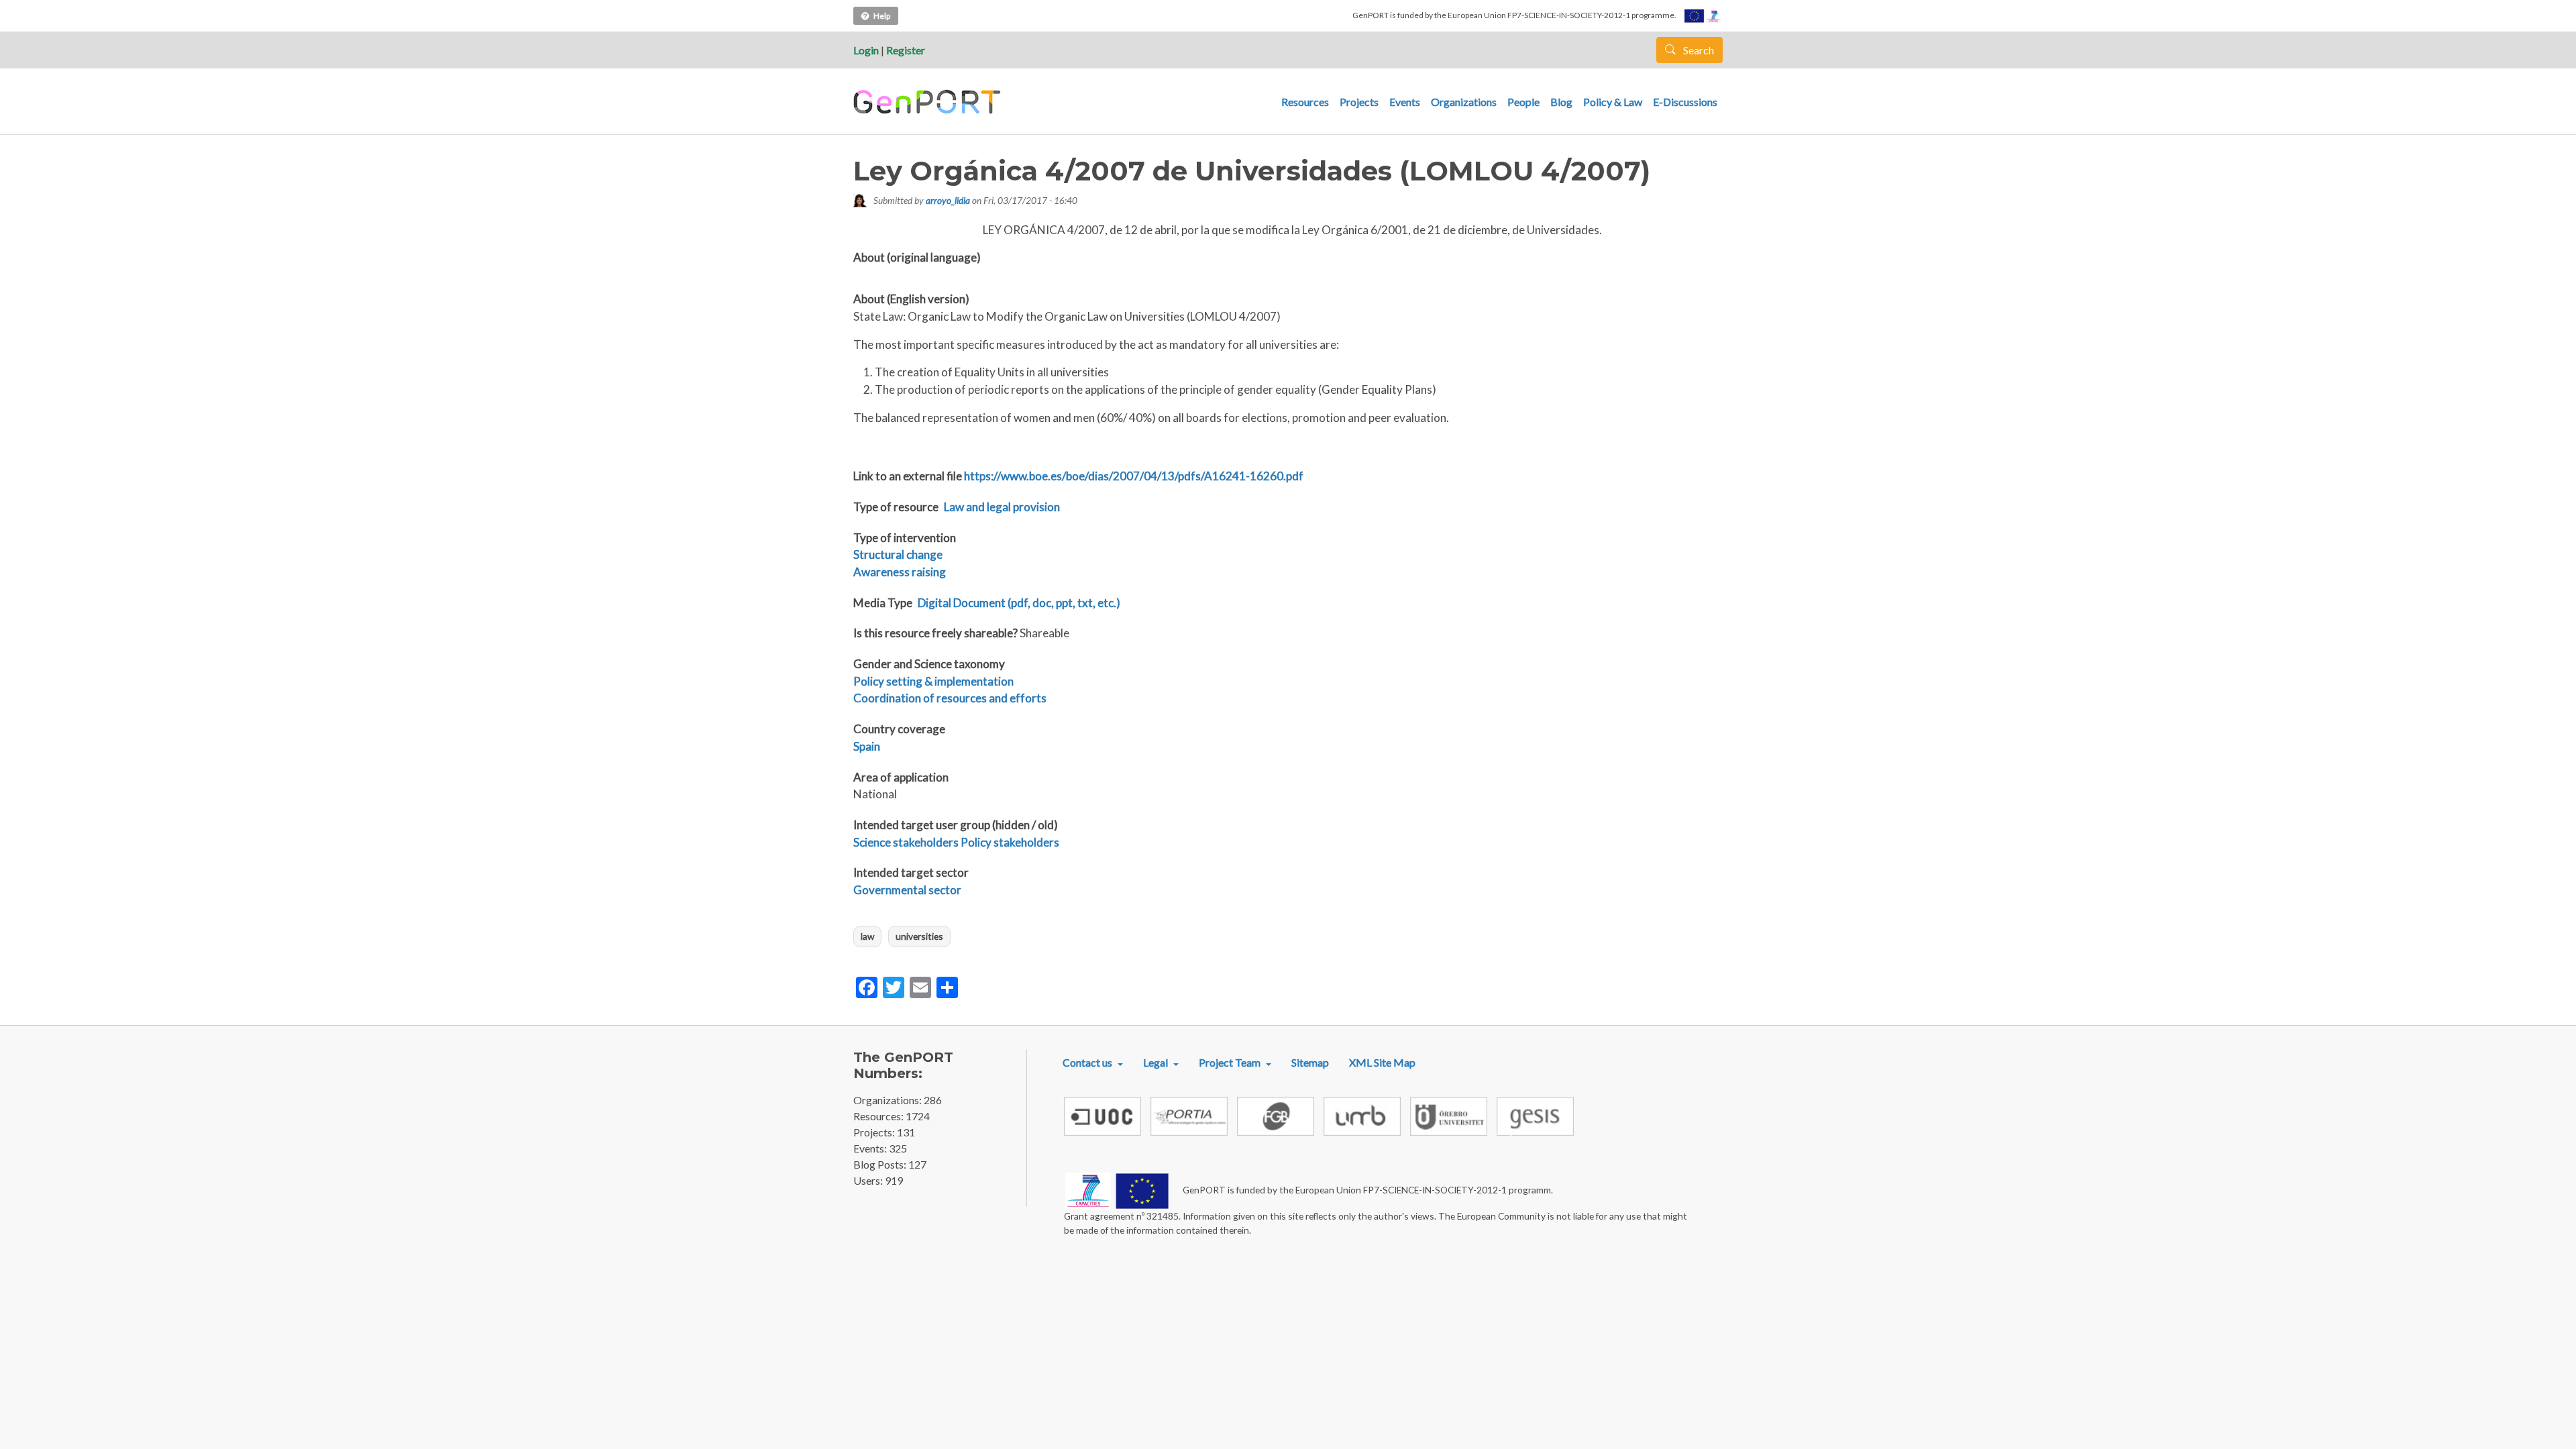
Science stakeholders (906, 842)
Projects (1359, 102)
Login (866, 50)
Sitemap (1310, 1062)
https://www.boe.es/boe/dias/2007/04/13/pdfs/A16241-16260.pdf (1134, 476)
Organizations (1464, 102)
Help (882, 16)
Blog (1561, 102)
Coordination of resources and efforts (950, 698)
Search (1698, 50)
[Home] (929, 102)
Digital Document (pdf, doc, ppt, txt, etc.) (1019, 603)
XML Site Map (1382, 1062)
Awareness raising (900, 572)
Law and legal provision (1002, 507)
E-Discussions (1685, 102)
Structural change (898, 554)
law (867, 936)
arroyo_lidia (948, 200)
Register (906, 50)
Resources (1305, 102)
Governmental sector (907, 890)
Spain (867, 746)
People (1523, 102)
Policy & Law (1613, 102)
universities (919, 936)
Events (1405, 102)
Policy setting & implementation (933, 681)
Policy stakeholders (1010, 842)
